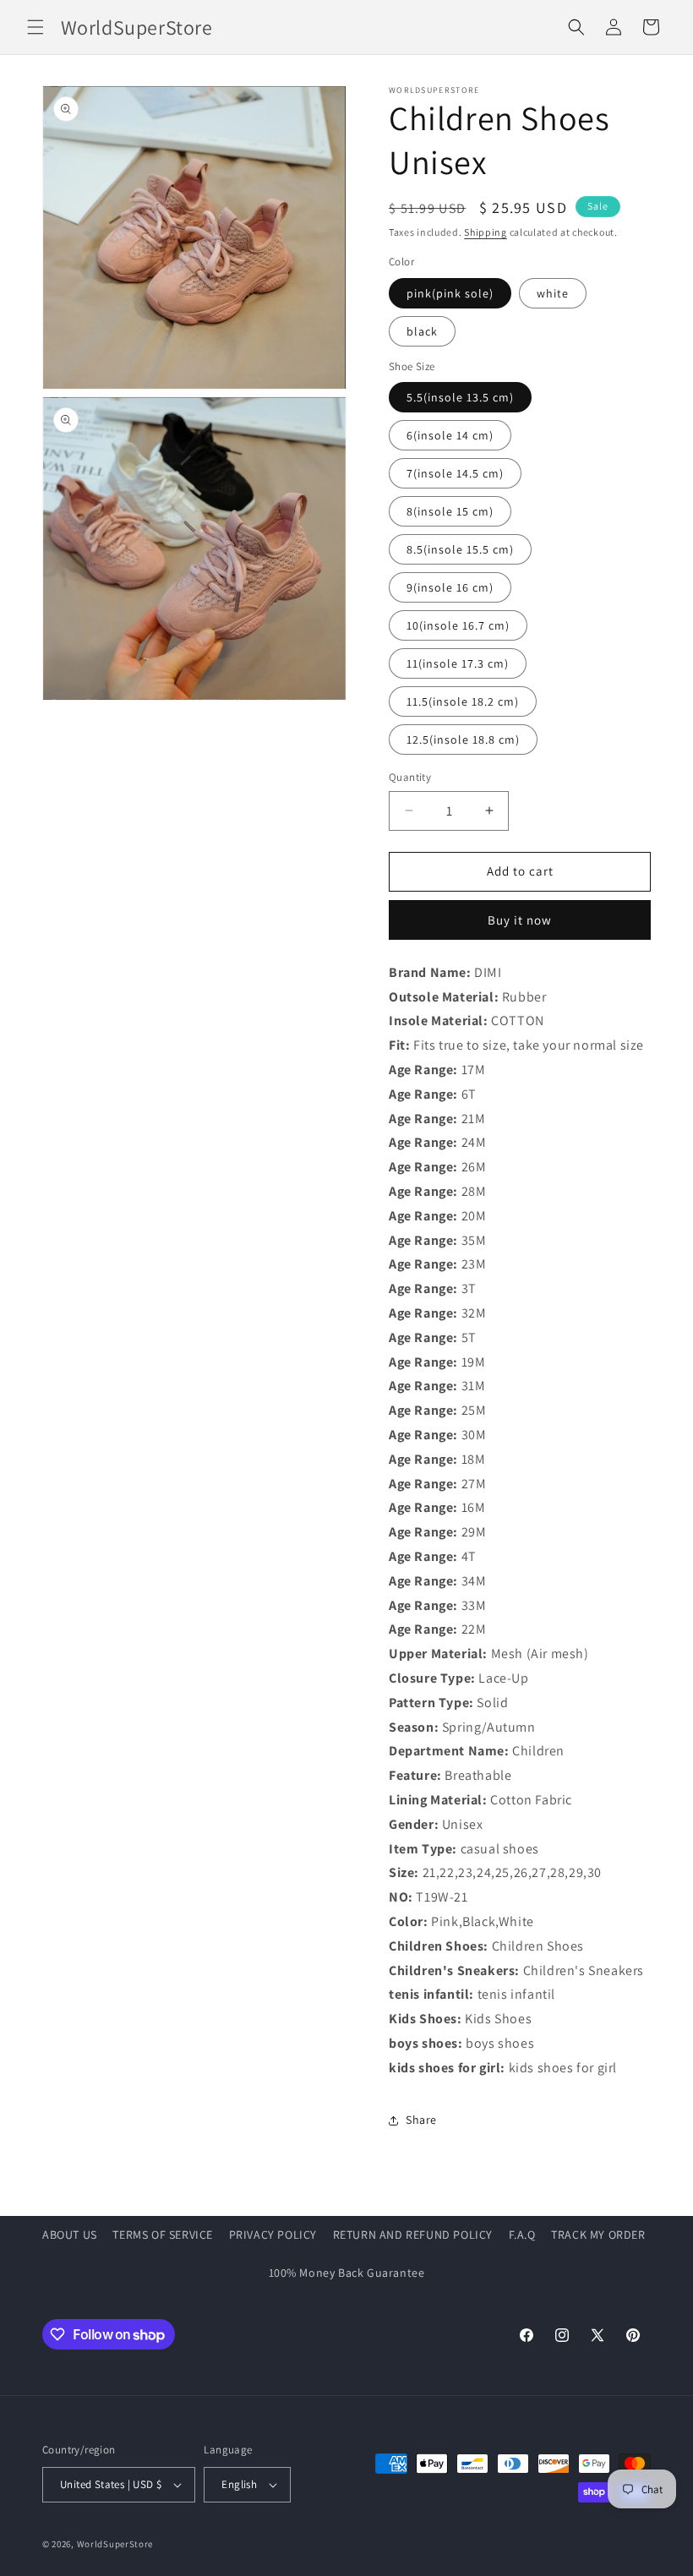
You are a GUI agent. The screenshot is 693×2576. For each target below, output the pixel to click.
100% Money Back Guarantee (347, 2273)
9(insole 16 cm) (450, 587)
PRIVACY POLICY (273, 2235)
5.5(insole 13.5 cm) (460, 397)
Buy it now (520, 920)
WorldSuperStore (115, 2544)
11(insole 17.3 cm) (458, 663)
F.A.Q (522, 2235)
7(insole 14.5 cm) (455, 473)
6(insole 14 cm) (450, 435)
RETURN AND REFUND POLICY (413, 2235)
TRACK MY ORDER (598, 2235)
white (553, 293)
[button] (35, 27)
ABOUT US (70, 2235)
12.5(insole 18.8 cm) (463, 740)
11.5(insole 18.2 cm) (463, 701)
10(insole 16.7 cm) (458, 625)
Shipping (486, 232)
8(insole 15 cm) (450, 511)
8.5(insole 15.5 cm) (460, 549)
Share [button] (421, 2120)
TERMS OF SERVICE (163, 2235)
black (422, 331)
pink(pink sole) (450, 293)
